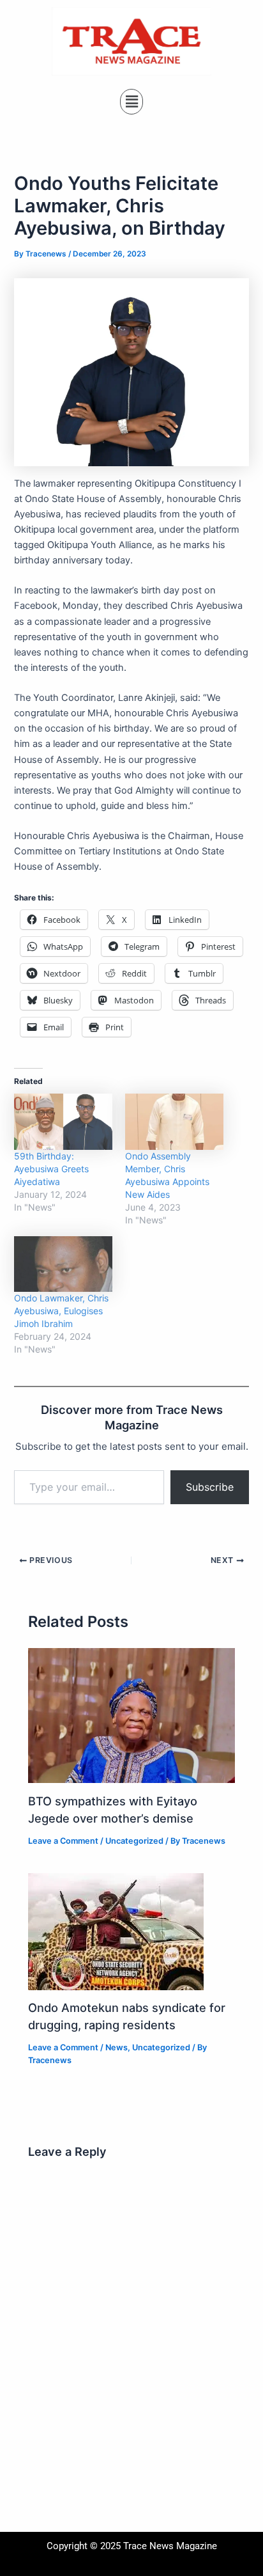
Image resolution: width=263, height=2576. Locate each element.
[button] (131, 101)
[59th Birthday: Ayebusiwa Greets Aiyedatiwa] (63, 1122)
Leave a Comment (63, 1841)
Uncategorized (134, 1841)
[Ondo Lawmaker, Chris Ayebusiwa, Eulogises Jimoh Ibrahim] (63, 1264)
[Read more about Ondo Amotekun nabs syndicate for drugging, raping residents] (116, 1931)
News (116, 2047)
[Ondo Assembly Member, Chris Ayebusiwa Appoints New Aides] (174, 1122)
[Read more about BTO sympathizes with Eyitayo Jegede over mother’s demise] (131, 1715)
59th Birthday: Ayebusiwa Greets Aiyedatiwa (51, 1169)
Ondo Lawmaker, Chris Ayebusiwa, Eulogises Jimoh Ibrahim (61, 1311)
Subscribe (210, 1487)
